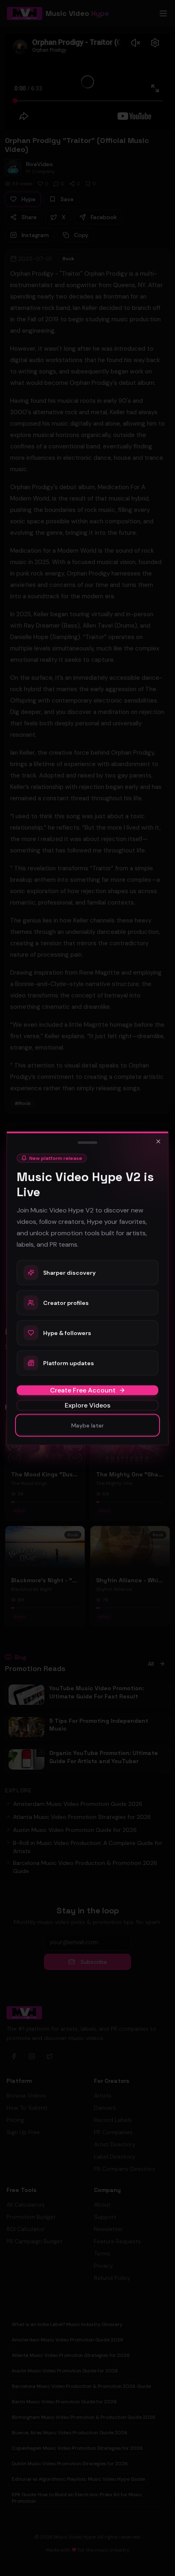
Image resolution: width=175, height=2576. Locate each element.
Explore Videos (87, 1405)
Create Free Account (83, 1390)
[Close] (158, 1141)
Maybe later (87, 1425)
